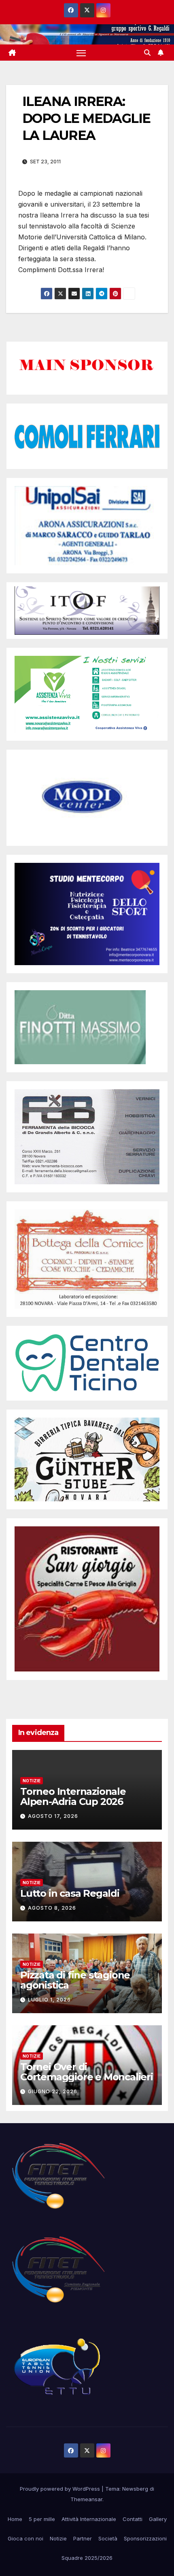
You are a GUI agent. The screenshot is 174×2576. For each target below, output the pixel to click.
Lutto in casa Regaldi (70, 1893)
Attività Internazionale (89, 2519)
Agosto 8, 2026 (52, 1908)
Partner (83, 2538)
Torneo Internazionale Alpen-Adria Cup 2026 (73, 1796)
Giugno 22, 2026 (53, 2091)
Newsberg (135, 2489)
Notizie (32, 1781)
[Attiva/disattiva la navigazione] (81, 53)
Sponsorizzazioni (145, 2538)
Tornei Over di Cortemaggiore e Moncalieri (87, 2072)
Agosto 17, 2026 (53, 1816)
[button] (147, 53)
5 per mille (42, 2519)
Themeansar (86, 2499)
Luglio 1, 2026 (49, 2000)
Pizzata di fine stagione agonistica (75, 1980)
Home (15, 2519)
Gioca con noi (25, 2538)
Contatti (133, 2519)
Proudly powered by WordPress (61, 2489)
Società (108, 2538)
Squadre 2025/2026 (87, 2558)
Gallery (158, 2519)
